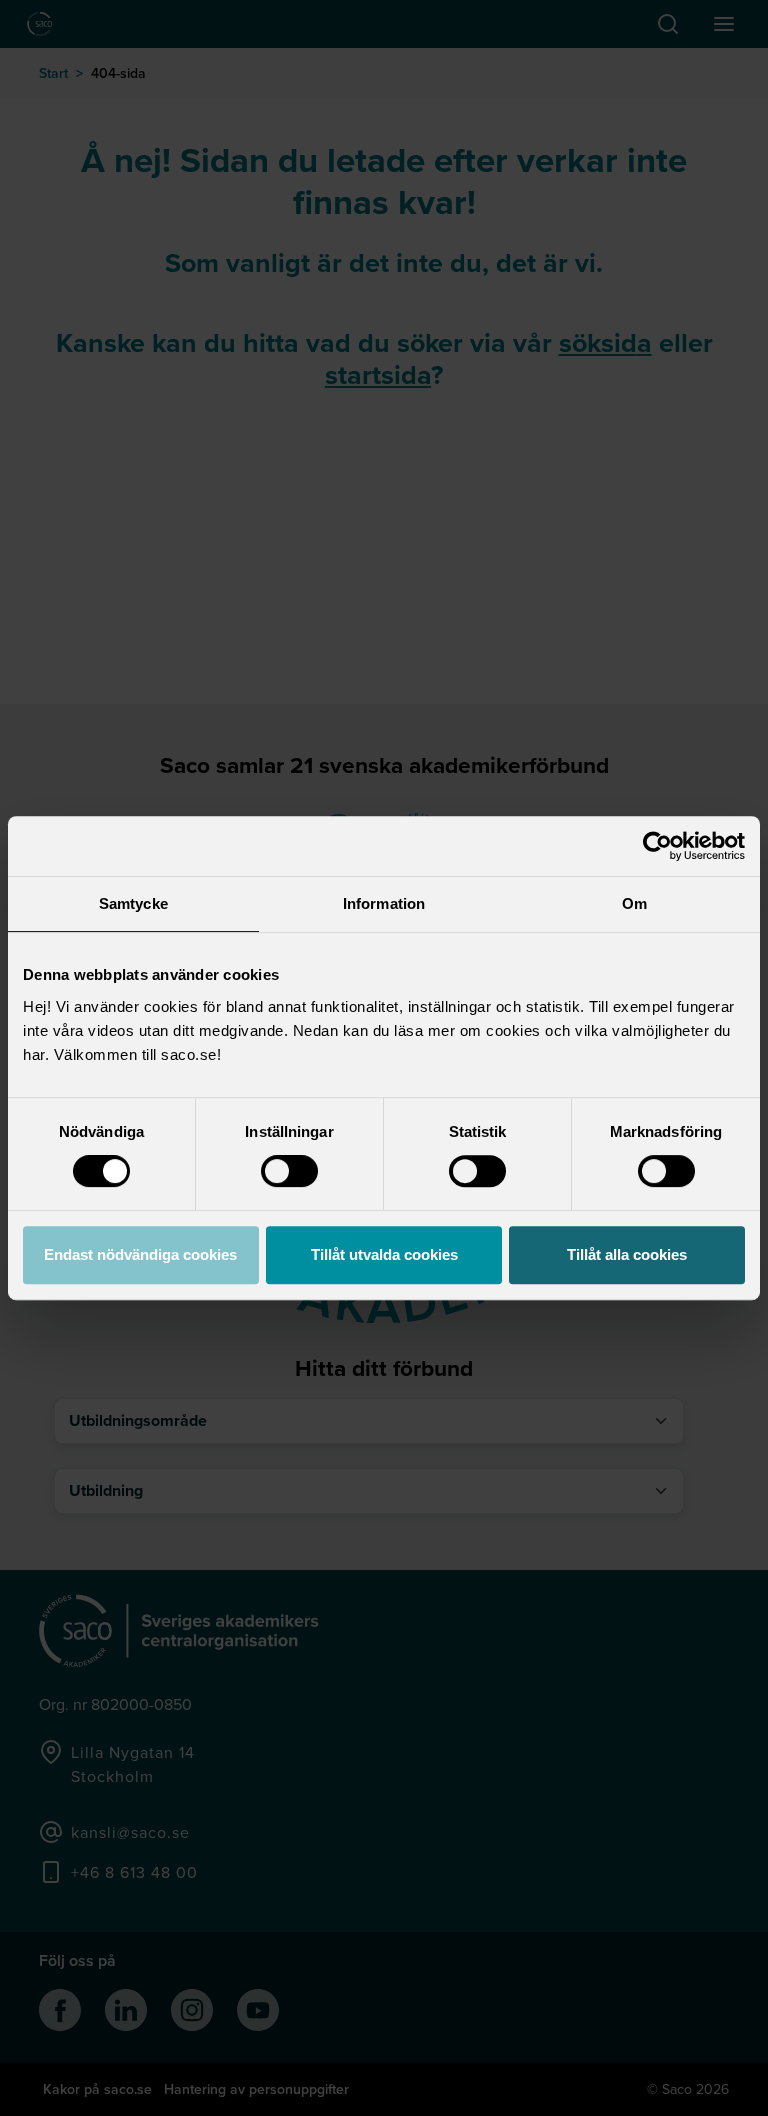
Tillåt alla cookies (627, 1254)
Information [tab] (384, 903)
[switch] (289, 1171)
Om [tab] (634, 903)
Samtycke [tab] (133, 903)
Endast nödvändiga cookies (140, 1254)
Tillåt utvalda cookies (384, 1254)
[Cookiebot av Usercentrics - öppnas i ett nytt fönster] (657, 846)
